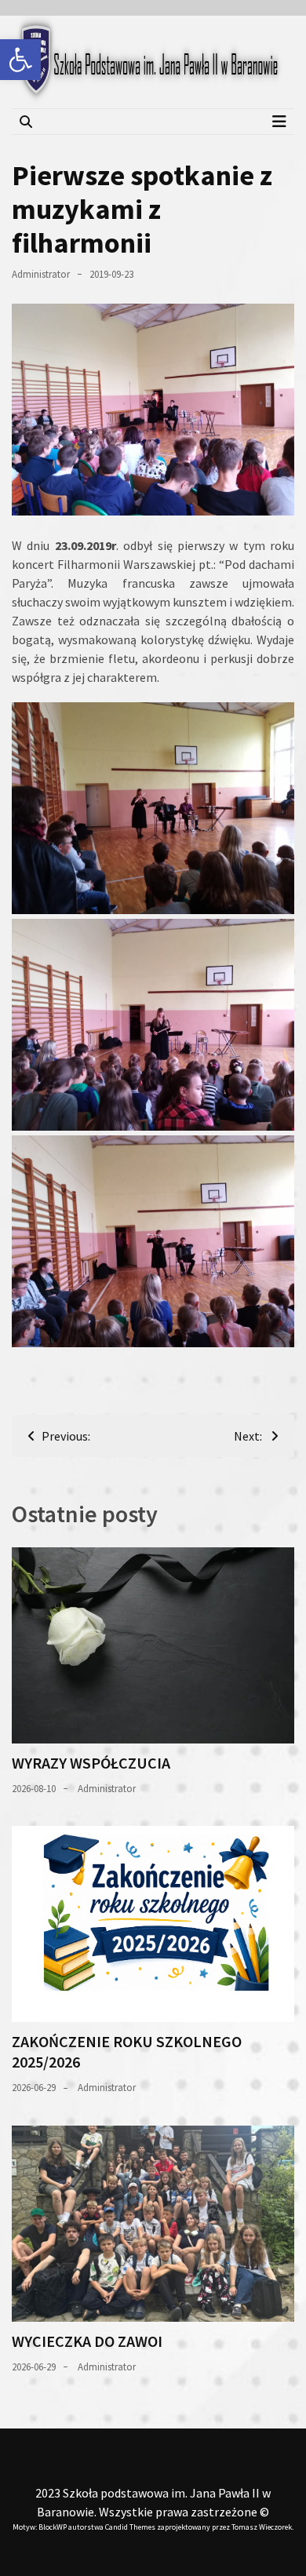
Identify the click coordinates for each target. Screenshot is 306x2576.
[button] (20, 60)
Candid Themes (130, 2527)
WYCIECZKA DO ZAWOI (87, 2341)
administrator (41, 274)
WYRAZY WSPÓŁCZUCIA (91, 1763)
